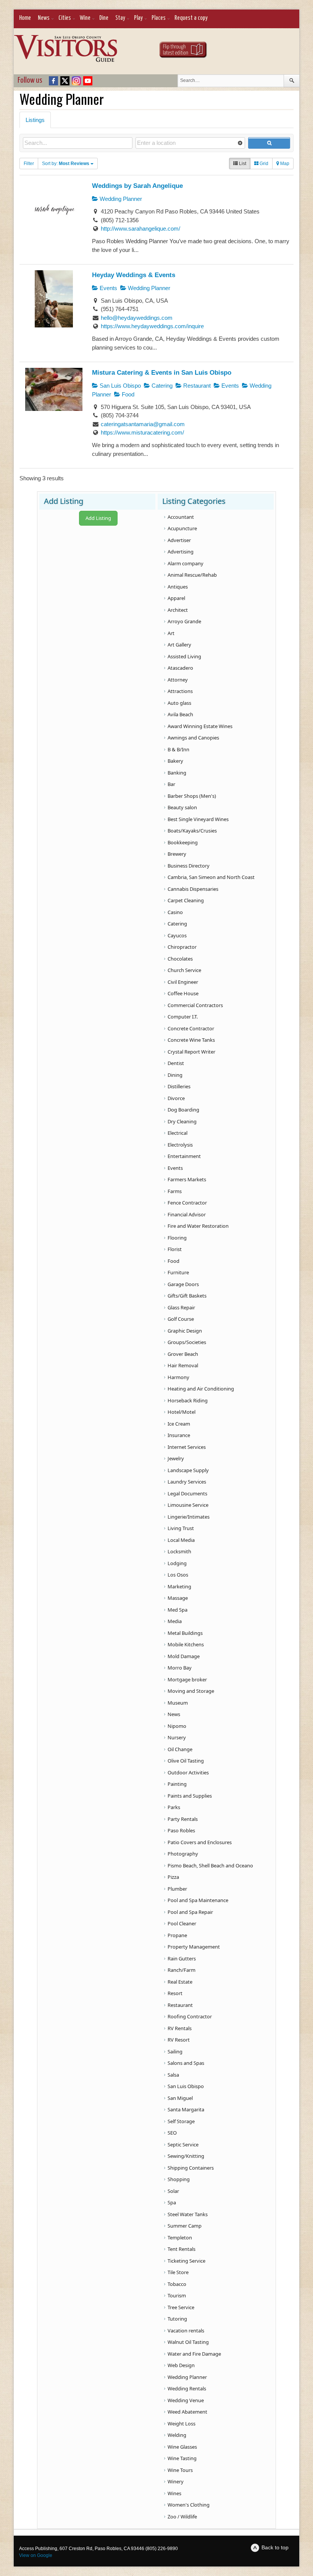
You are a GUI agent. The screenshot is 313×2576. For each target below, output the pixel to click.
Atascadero (180, 668)
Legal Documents (187, 1493)
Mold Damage (184, 1656)
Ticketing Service (186, 2261)
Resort (175, 1993)
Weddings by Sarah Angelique (137, 186)
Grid (263, 164)
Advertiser (179, 540)
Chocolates (180, 959)
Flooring (177, 1238)
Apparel (176, 598)
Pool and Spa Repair (190, 1912)
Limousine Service (188, 1505)
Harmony (178, 1377)
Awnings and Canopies (193, 738)
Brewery (177, 854)
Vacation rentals (186, 2331)
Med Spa (177, 1610)
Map (284, 164)
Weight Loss (182, 2424)
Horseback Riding (188, 1400)
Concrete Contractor (191, 1028)
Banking (177, 773)
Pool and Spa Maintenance (198, 1900)
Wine (85, 18)
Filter (29, 164)
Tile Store (178, 2272)
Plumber (177, 1889)
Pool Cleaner (182, 1923)
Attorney (178, 680)
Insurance (179, 1435)
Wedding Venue (186, 2400)
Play (138, 18)
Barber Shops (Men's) (192, 796)
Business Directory (189, 866)
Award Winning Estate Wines (200, 726)
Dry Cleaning (182, 1121)
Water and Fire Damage (194, 2354)
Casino (175, 912)
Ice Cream (179, 1424)
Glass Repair (181, 1307)
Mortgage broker (187, 1679)
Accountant (181, 517)
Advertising (181, 552)
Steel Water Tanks (188, 2214)
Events (108, 288)
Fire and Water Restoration (198, 1226)
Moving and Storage (191, 1691)
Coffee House (183, 993)
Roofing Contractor (190, 2016)
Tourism (177, 2295)
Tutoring (177, 2319)
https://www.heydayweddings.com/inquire (152, 326)
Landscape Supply (188, 1470)
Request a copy (191, 18)
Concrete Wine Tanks (191, 1040)
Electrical (177, 1133)
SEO (172, 2133)
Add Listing (98, 518)
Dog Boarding (183, 1110)
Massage (178, 1598)
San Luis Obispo (119, 386)
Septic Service (183, 2145)
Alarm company (186, 563)
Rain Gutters (182, 1958)
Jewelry (176, 1458)
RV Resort (179, 2040)
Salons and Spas (186, 2063)
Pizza (173, 1877)
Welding (177, 2435)
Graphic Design (185, 1331)
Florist (175, 1249)
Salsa (173, 2075)
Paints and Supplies (190, 1796)
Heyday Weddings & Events (134, 275)
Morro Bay (180, 1668)
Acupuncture (182, 528)
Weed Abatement (187, 2412)
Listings (35, 120)
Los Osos (178, 1575)
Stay (120, 18)
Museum (178, 1703)
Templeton (180, 2238)
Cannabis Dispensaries (193, 889)
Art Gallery (179, 645)
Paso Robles (181, 1830)
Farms (175, 1191)
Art (171, 633)
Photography (183, 1854)
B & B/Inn (178, 749)
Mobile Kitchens (186, 1644)
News (44, 18)
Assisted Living (184, 656)
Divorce (176, 1098)
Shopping (179, 2179)
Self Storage (181, 2121)
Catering (161, 386)
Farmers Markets (187, 1179)
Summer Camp (185, 2226)
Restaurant (196, 386)
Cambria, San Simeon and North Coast (211, 877)
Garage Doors (183, 1284)
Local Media (181, 1540)
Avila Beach (180, 714)
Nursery (177, 1737)
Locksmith (179, 1551)
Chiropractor (182, 947)
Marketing (179, 1586)
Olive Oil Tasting (186, 1761)
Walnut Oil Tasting (188, 2342)
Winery (176, 2481)
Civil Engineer (183, 982)
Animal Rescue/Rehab (192, 575)
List (242, 164)
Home (25, 18)
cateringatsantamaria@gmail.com (143, 424)
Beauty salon (182, 807)
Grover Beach (183, 1354)
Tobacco (177, 2284)
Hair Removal (183, 1365)
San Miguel (180, 2098)
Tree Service (181, 2307)
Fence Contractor (187, 1203)
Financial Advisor (187, 1214)
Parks (174, 1807)
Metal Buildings (185, 1633)
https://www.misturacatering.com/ (142, 432)
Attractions (180, 691)
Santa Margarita (186, 2109)
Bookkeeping (183, 842)
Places (159, 18)
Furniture (178, 1272)
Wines (174, 2493)
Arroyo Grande (184, 621)
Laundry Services (187, 1482)
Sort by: (66, 164)
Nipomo (177, 1726)
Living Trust (181, 1528)
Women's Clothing (189, 2505)
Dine (104, 18)
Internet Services (187, 1447)
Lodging (177, 1563)
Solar (173, 2191)
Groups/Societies (187, 1342)
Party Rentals (183, 1819)
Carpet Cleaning (186, 900)
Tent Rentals (182, 2249)
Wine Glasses (182, 2447)
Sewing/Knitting (186, 2156)
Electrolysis (180, 1145)
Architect (178, 610)
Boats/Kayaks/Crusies (192, 831)
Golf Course (181, 1319)
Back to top (275, 2547)
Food (127, 394)
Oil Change (180, 1749)
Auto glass (179, 703)
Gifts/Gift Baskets (187, 1296)
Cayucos (177, 935)
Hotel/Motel (182, 1412)
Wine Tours (180, 2470)
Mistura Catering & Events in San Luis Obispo (162, 372)
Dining (175, 1075)
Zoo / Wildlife (182, 2517)
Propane (177, 1935)
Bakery (175, 761)
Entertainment (184, 1156)
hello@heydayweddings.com (137, 318)
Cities (65, 18)
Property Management (194, 1947)
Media (175, 1621)
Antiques (178, 587)
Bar (171, 784)
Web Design (181, 2365)
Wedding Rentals (187, 2388)
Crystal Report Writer (191, 1052)
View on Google (36, 2555)
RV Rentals (180, 2028)
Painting (177, 1784)
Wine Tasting (182, 2458)
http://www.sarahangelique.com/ (140, 229)
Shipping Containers (191, 2168)
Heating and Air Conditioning (201, 1389)
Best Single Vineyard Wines (198, 819)
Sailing (175, 2051)
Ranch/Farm (182, 1970)
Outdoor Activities (188, 1772)
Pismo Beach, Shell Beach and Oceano (210, 1865)
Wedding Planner (120, 199)
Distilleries (179, 1086)
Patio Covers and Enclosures (200, 1842)
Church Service (184, 970)
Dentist (176, 1063)
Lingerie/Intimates (189, 1517)
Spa (172, 2202)
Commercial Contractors (195, 1005)
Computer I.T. (183, 1017)
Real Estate (180, 1982)
